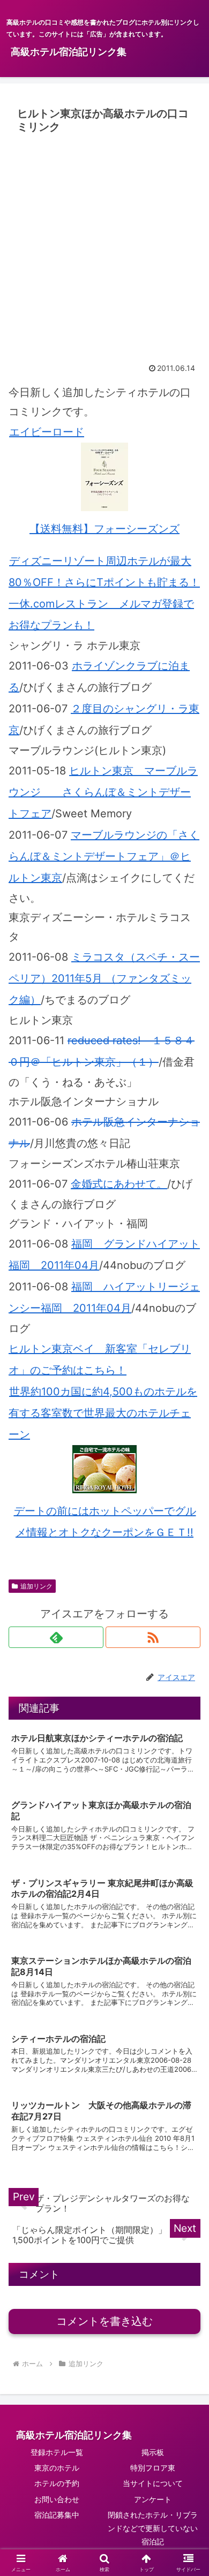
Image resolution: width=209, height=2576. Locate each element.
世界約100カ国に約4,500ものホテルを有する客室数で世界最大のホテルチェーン (103, 1413)
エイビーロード (47, 432)
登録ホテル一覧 (57, 2452)
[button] (188, 1887)
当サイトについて (153, 2483)
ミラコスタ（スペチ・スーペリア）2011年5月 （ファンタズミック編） (104, 978)
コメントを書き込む (104, 2321)
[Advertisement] (104, 248)
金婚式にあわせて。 (119, 1184)
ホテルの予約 (57, 2483)
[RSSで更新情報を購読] (153, 1637)
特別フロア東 (153, 2468)
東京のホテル (57, 2468)
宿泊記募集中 (57, 2515)
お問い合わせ (57, 2499)
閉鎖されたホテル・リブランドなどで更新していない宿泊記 (153, 2528)
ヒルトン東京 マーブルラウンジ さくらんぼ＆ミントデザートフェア (103, 792)
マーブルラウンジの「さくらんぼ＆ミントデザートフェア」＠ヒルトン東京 (104, 856)
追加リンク (36, 1586)
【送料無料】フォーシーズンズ (104, 529)
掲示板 (153, 2452)
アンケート (153, 2499)
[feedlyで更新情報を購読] (56, 1637)
